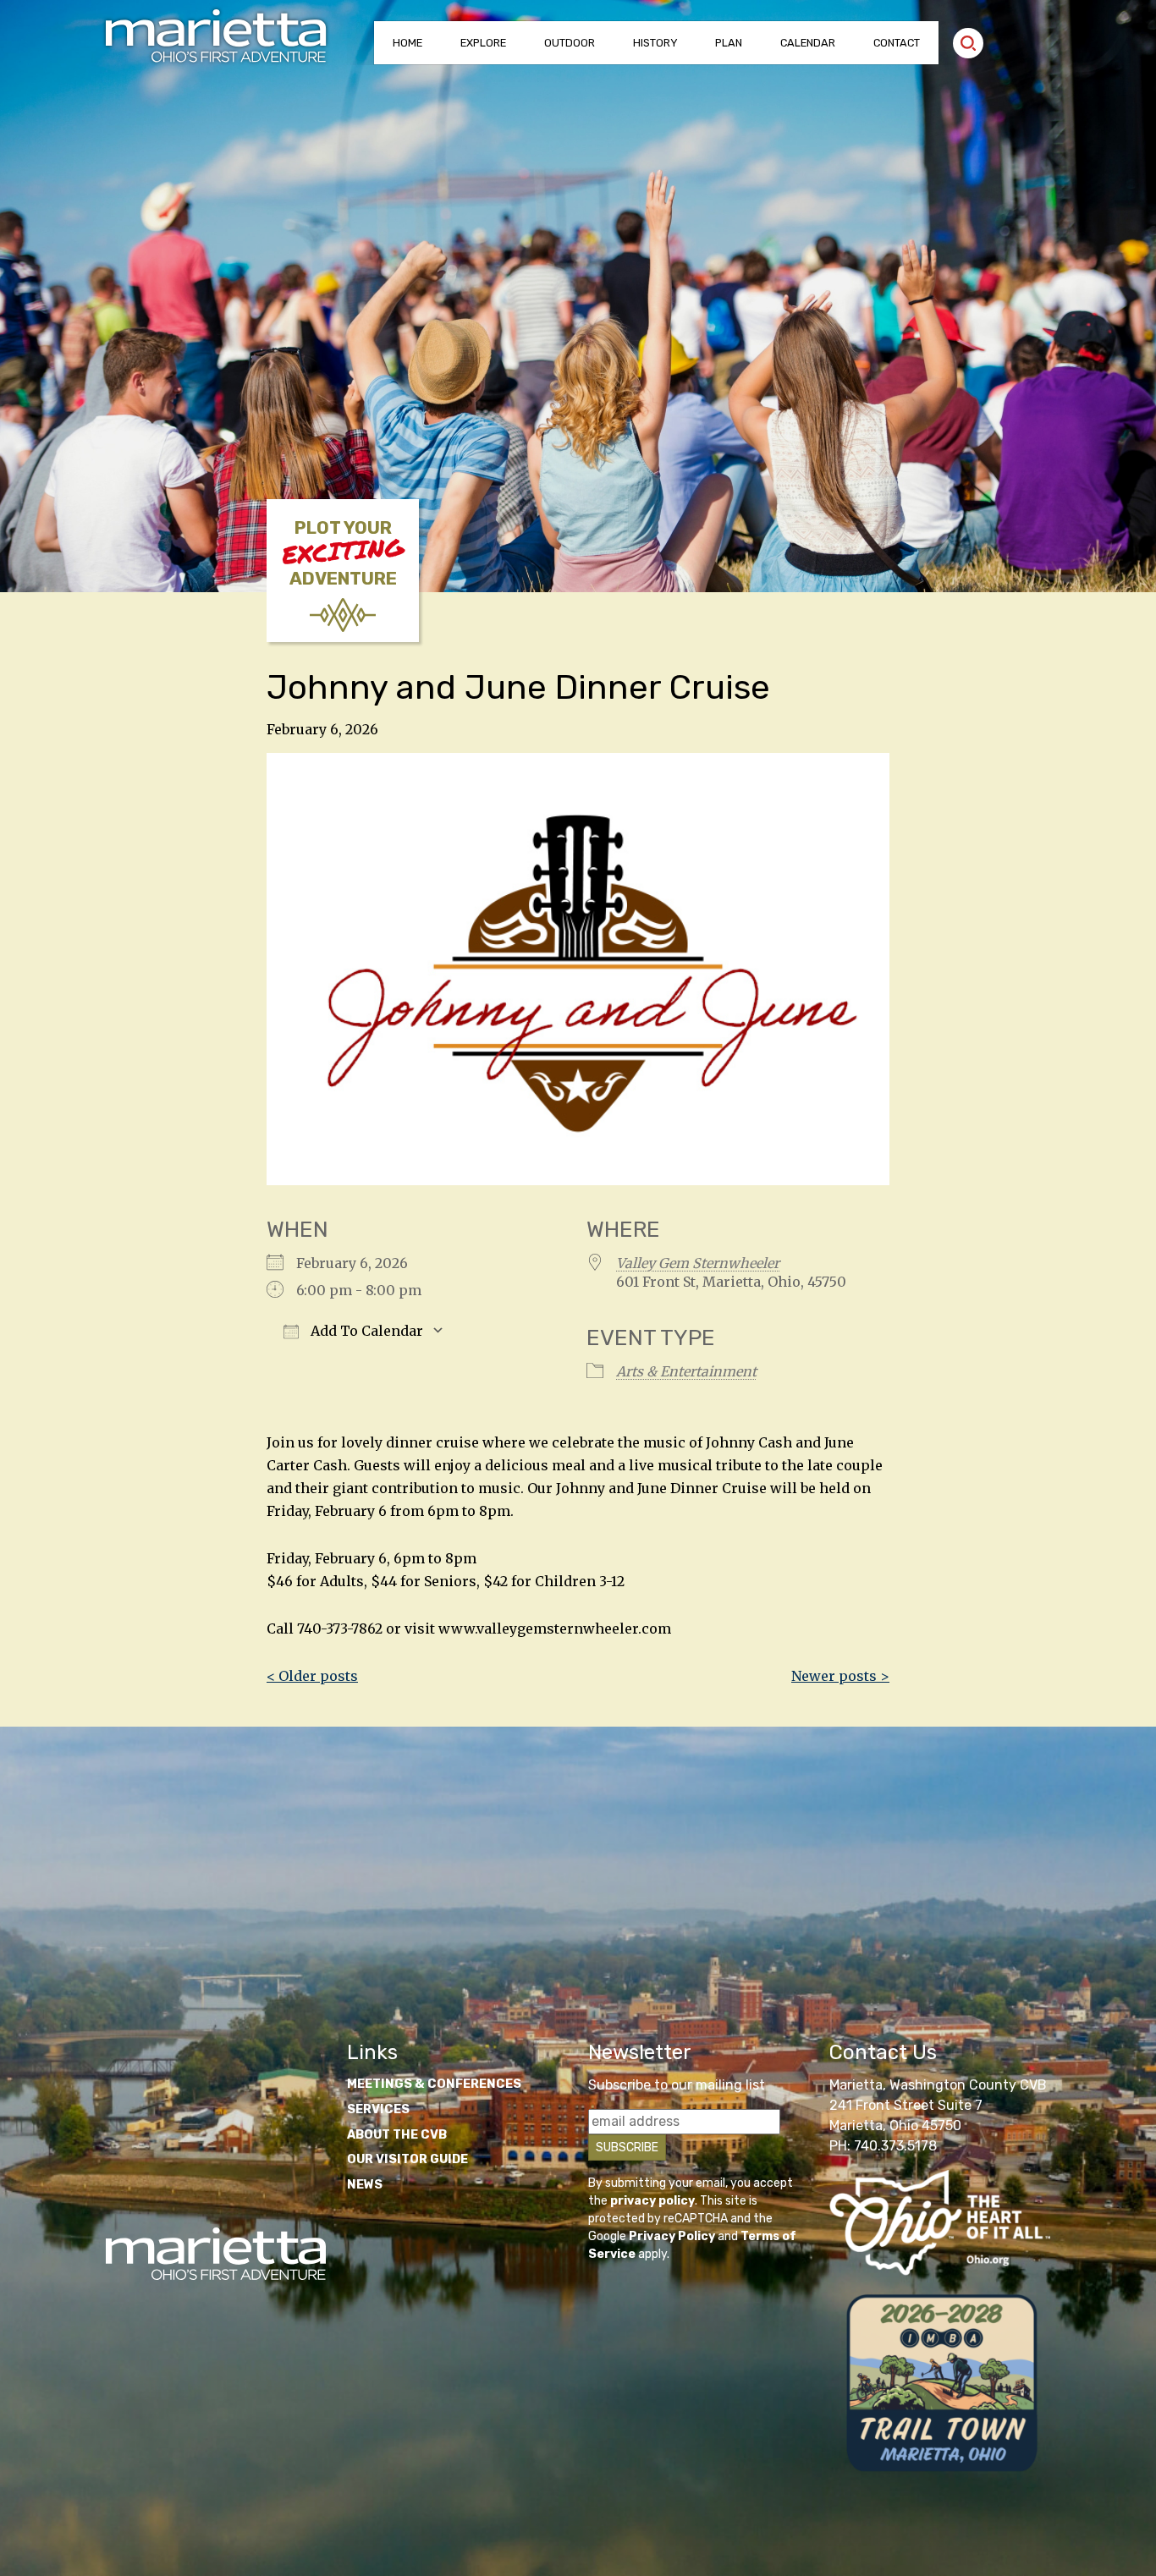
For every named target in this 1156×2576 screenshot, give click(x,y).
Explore (483, 43)
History (655, 43)
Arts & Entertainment (686, 1371)
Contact (897, 43)
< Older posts (312, 1676)
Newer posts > (840, 1676)
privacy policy (652, 2201)
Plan (729, 43)
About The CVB (397, 2135)
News (365, 2185)
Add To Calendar (365, 1331)
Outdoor (570, 43)
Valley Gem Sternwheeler (698, 1263)
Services (378, 2109)
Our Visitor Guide (407, 2159)
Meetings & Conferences (434, 2084)
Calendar (808, 43)
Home (407, 43)
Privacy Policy (672, 2236)
